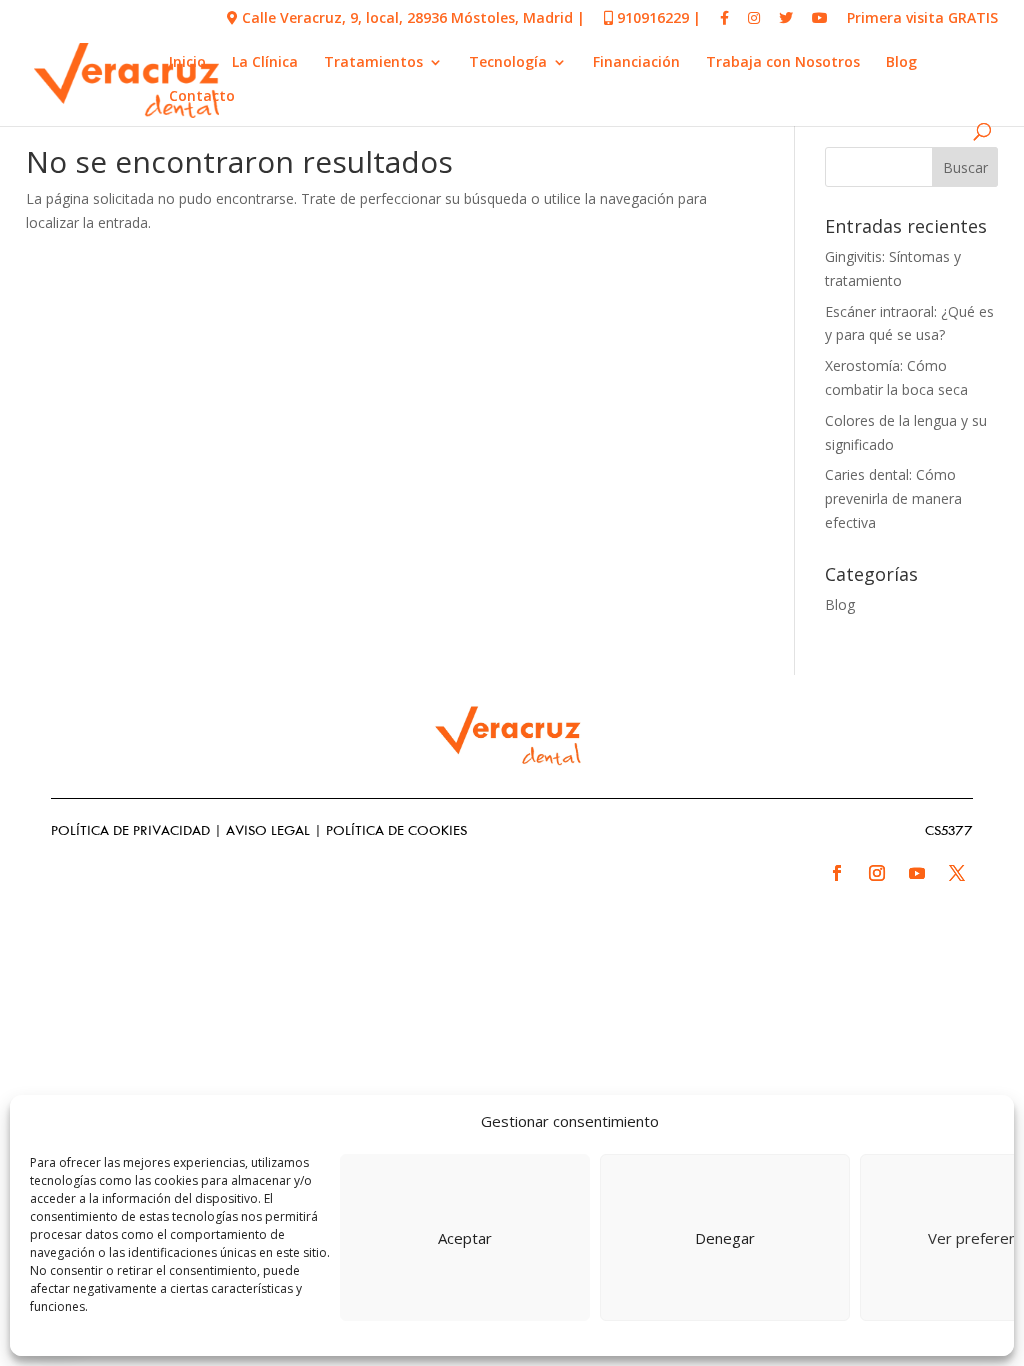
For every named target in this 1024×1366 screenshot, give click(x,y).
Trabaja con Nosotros (783, 63)
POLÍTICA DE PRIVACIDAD (130, 831)
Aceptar (465, 1238)
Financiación (636, 63)
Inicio (187, 63)
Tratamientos (373, 63)
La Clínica (265, 63)
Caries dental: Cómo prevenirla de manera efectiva (893, 498)
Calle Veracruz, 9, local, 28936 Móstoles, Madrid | (411, 19)
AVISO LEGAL (268, 831)
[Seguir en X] (957, 873)
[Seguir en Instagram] (877, 873)
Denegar (725, 1238)
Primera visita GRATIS (922, 19)
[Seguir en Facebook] (837, 873)
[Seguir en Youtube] (917, 873)
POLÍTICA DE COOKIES (396, 831)
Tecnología (508, 63)
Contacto (202, 97)
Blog (901, 63)
